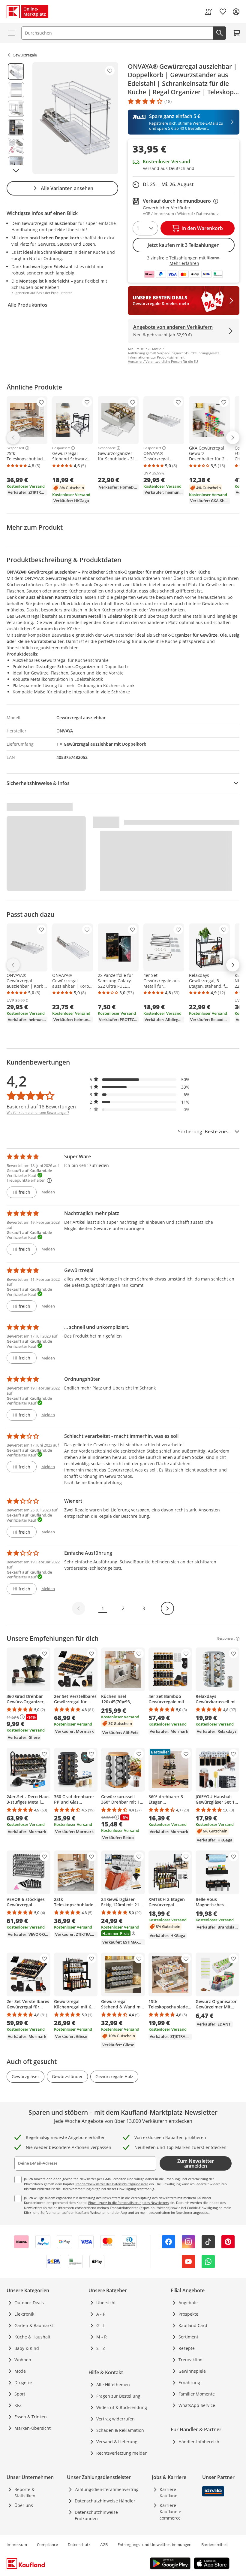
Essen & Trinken (31, 2417)
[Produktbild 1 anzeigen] (16, 71)
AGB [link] (104, 2544)
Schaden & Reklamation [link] (120, 2430)
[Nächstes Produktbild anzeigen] (16, 171)
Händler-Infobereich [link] (199, 2442)
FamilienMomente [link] (197, 2394)
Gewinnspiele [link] (192, 2371)
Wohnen (23, 2360)
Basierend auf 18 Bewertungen (41, 1107)
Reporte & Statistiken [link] (25, 2493)
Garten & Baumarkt (34, 2325)
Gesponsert (15, 448)
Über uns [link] (24, 2505)
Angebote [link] (188, 2303)
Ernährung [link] (189, 2382)
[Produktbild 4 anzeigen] (16, 127)
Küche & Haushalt (32, 2337)
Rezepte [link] (187, 2348)
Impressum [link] (17, 2544)
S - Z (101, 2348)
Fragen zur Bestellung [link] (118, 2396)
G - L (101, 2325)
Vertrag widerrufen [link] (115, 2419)
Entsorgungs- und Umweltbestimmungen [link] (154, 2544)
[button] (140, 1079)
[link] (208, 12)
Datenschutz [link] (79, 2544)
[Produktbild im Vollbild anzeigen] (75, 118)
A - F (101, 2314)
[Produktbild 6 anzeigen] (16, 165)
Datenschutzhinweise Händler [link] (105, 2501)
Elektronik (24, 2314)
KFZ (18, 2405)
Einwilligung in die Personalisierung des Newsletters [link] (128, 2203)
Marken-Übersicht (33, 2428)
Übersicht (106, 2303)
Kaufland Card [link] (193, 2325)
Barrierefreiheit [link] (215, 2544)
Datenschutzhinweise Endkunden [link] (96, 2515)
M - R (102, 2337)
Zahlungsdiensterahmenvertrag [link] (107, 2489)
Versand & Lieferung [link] (117, 2442)
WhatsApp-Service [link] (197, 2405)
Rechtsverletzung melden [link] (122, 2453)
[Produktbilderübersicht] (16, 118)
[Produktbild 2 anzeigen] (16, 90)
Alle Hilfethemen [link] (113, 2385)
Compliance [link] (47, 2544)
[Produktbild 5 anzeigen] (16, 146)
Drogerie (23, 2382)
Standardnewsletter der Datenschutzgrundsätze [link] (111, 2184)
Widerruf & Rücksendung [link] (122, 2407)
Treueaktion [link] (190, 2360)
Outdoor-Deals (29, 2303)
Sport (20, 2394)
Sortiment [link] (188, 2337)
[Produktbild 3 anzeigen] (16, 109)
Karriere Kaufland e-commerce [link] (171, 2512)
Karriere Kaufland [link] (169, 2493)
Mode (20, 2371)
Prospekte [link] (188, 2314)
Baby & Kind (27, 2348)
